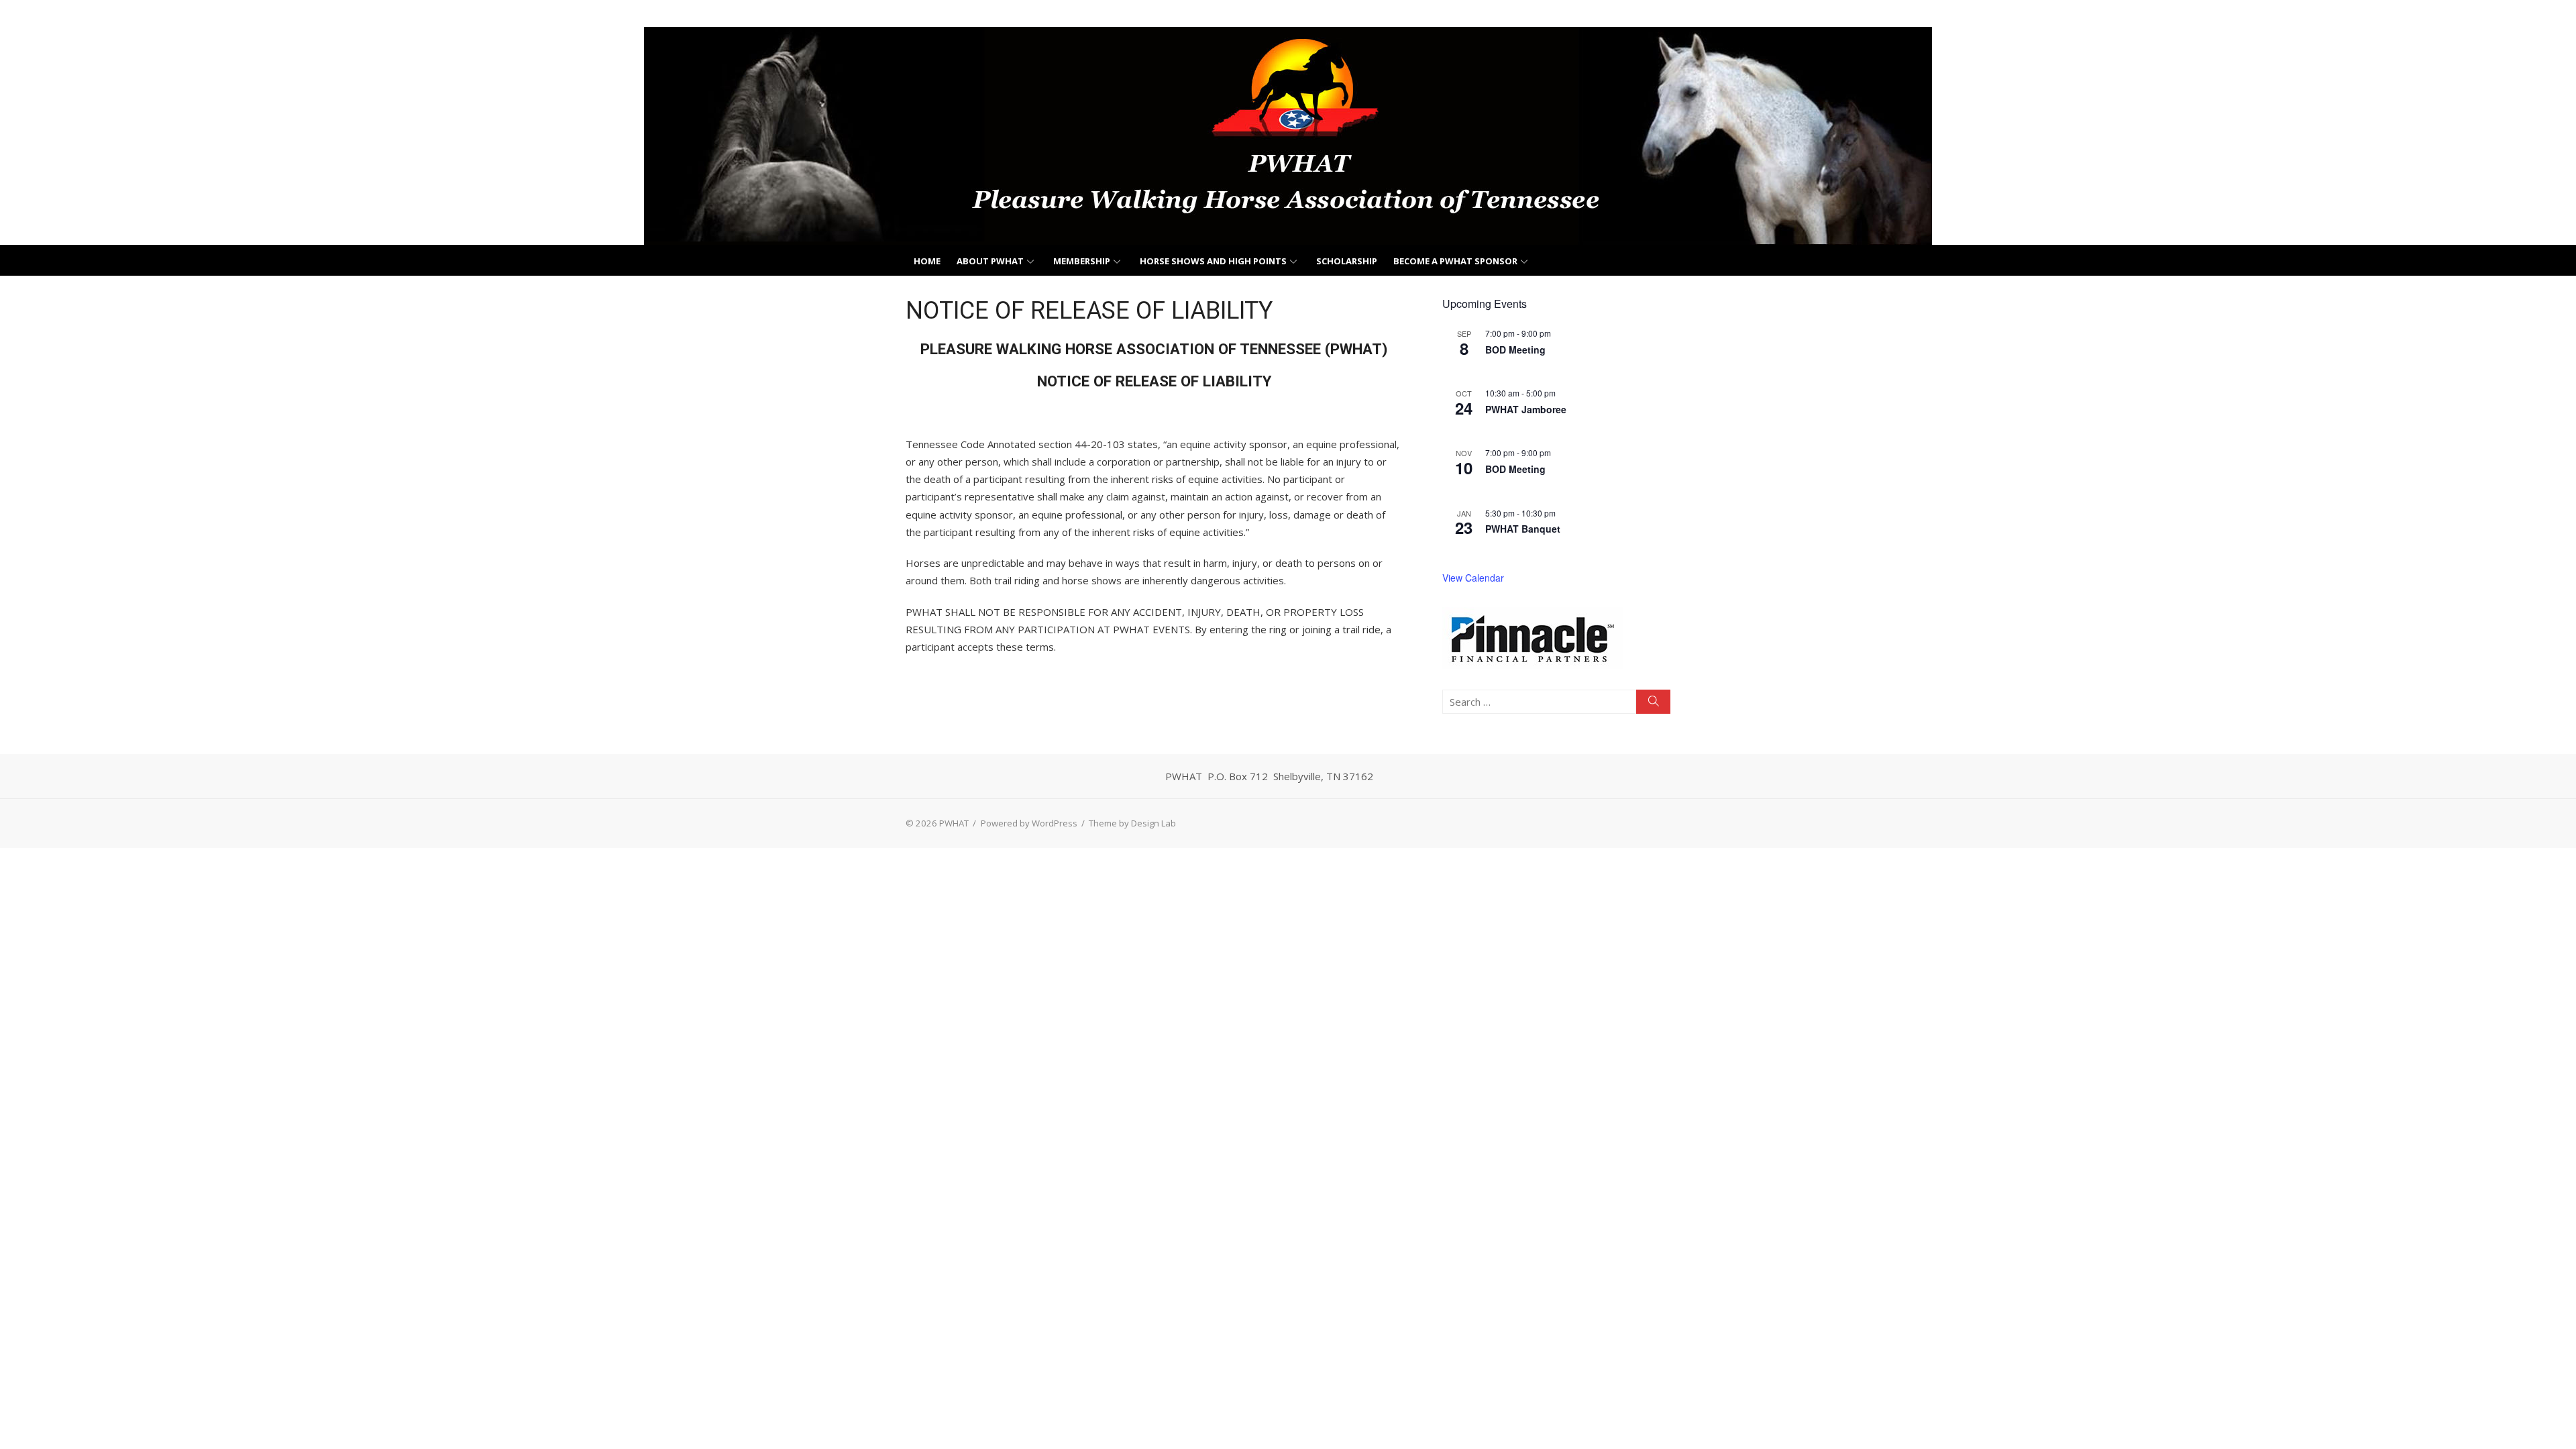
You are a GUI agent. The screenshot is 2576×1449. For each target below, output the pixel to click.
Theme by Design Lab (1132, 823)
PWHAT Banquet (1523, 529)
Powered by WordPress (1029, 823)
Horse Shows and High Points (1213, 261)
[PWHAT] (1288, 136)
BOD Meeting (1515, 350)
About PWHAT (990, 261)
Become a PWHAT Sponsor (1455, 261)
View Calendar (1473, 578)
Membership (1082, 261)
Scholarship (1347, 261)
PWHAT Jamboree (1526, 409)
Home (927, 261)
